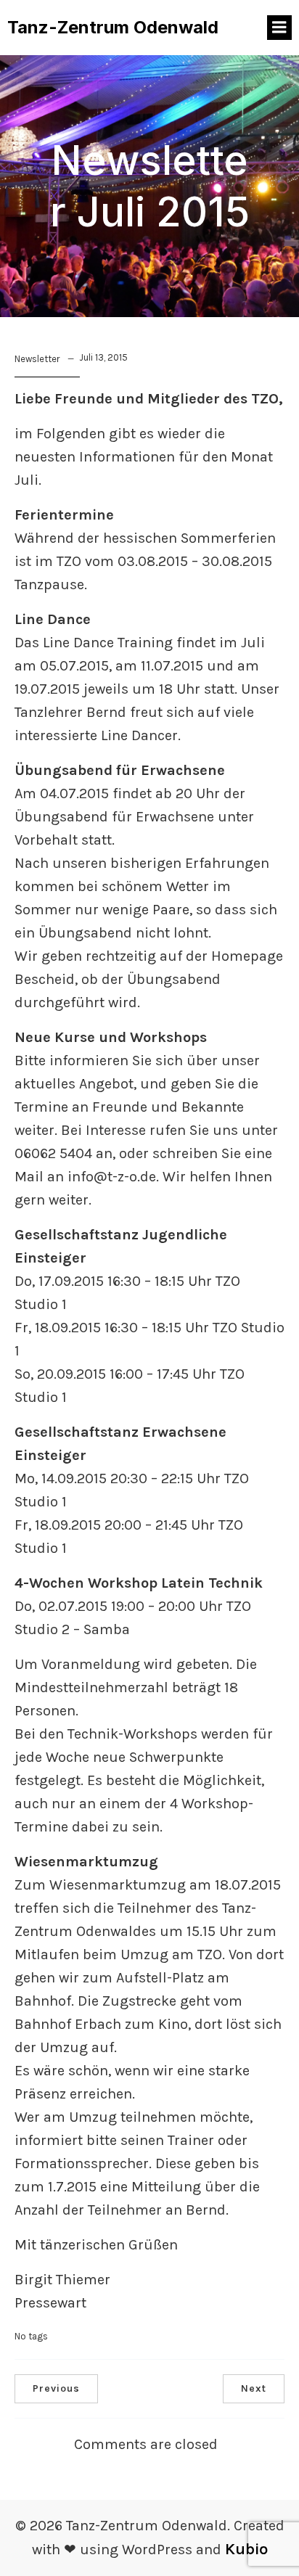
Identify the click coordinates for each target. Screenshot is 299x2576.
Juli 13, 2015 (103, 357)
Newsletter (37, 359)
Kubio (246, 2549)
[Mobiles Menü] (279, 28)
